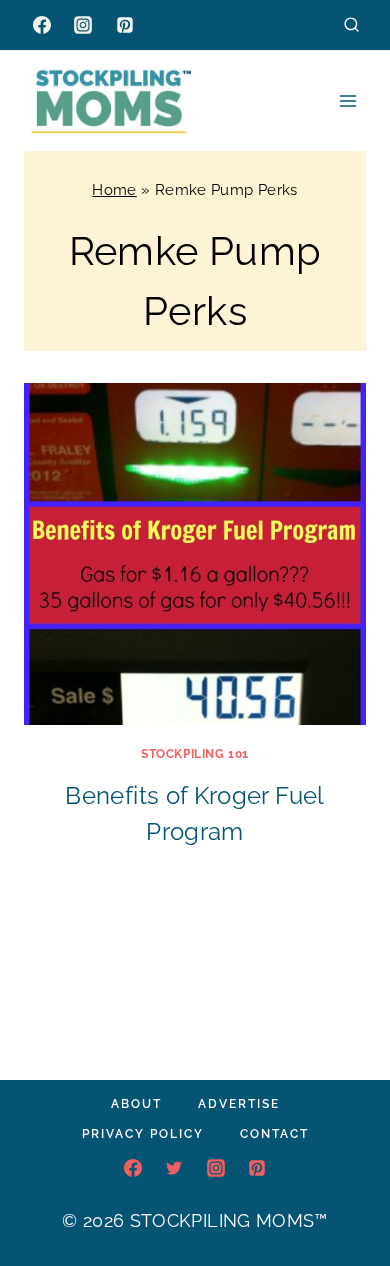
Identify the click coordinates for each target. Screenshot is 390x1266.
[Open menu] (347, 100)
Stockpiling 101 (195, 754)
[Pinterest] (125, 25)
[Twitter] (174, 1168)
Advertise (239, 1104)
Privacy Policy (143, 1134)
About (136, 1104)
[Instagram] (83, 25)
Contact (274, 1134)
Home (114, 190)
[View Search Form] (351, 24)
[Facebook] (42, 25)
